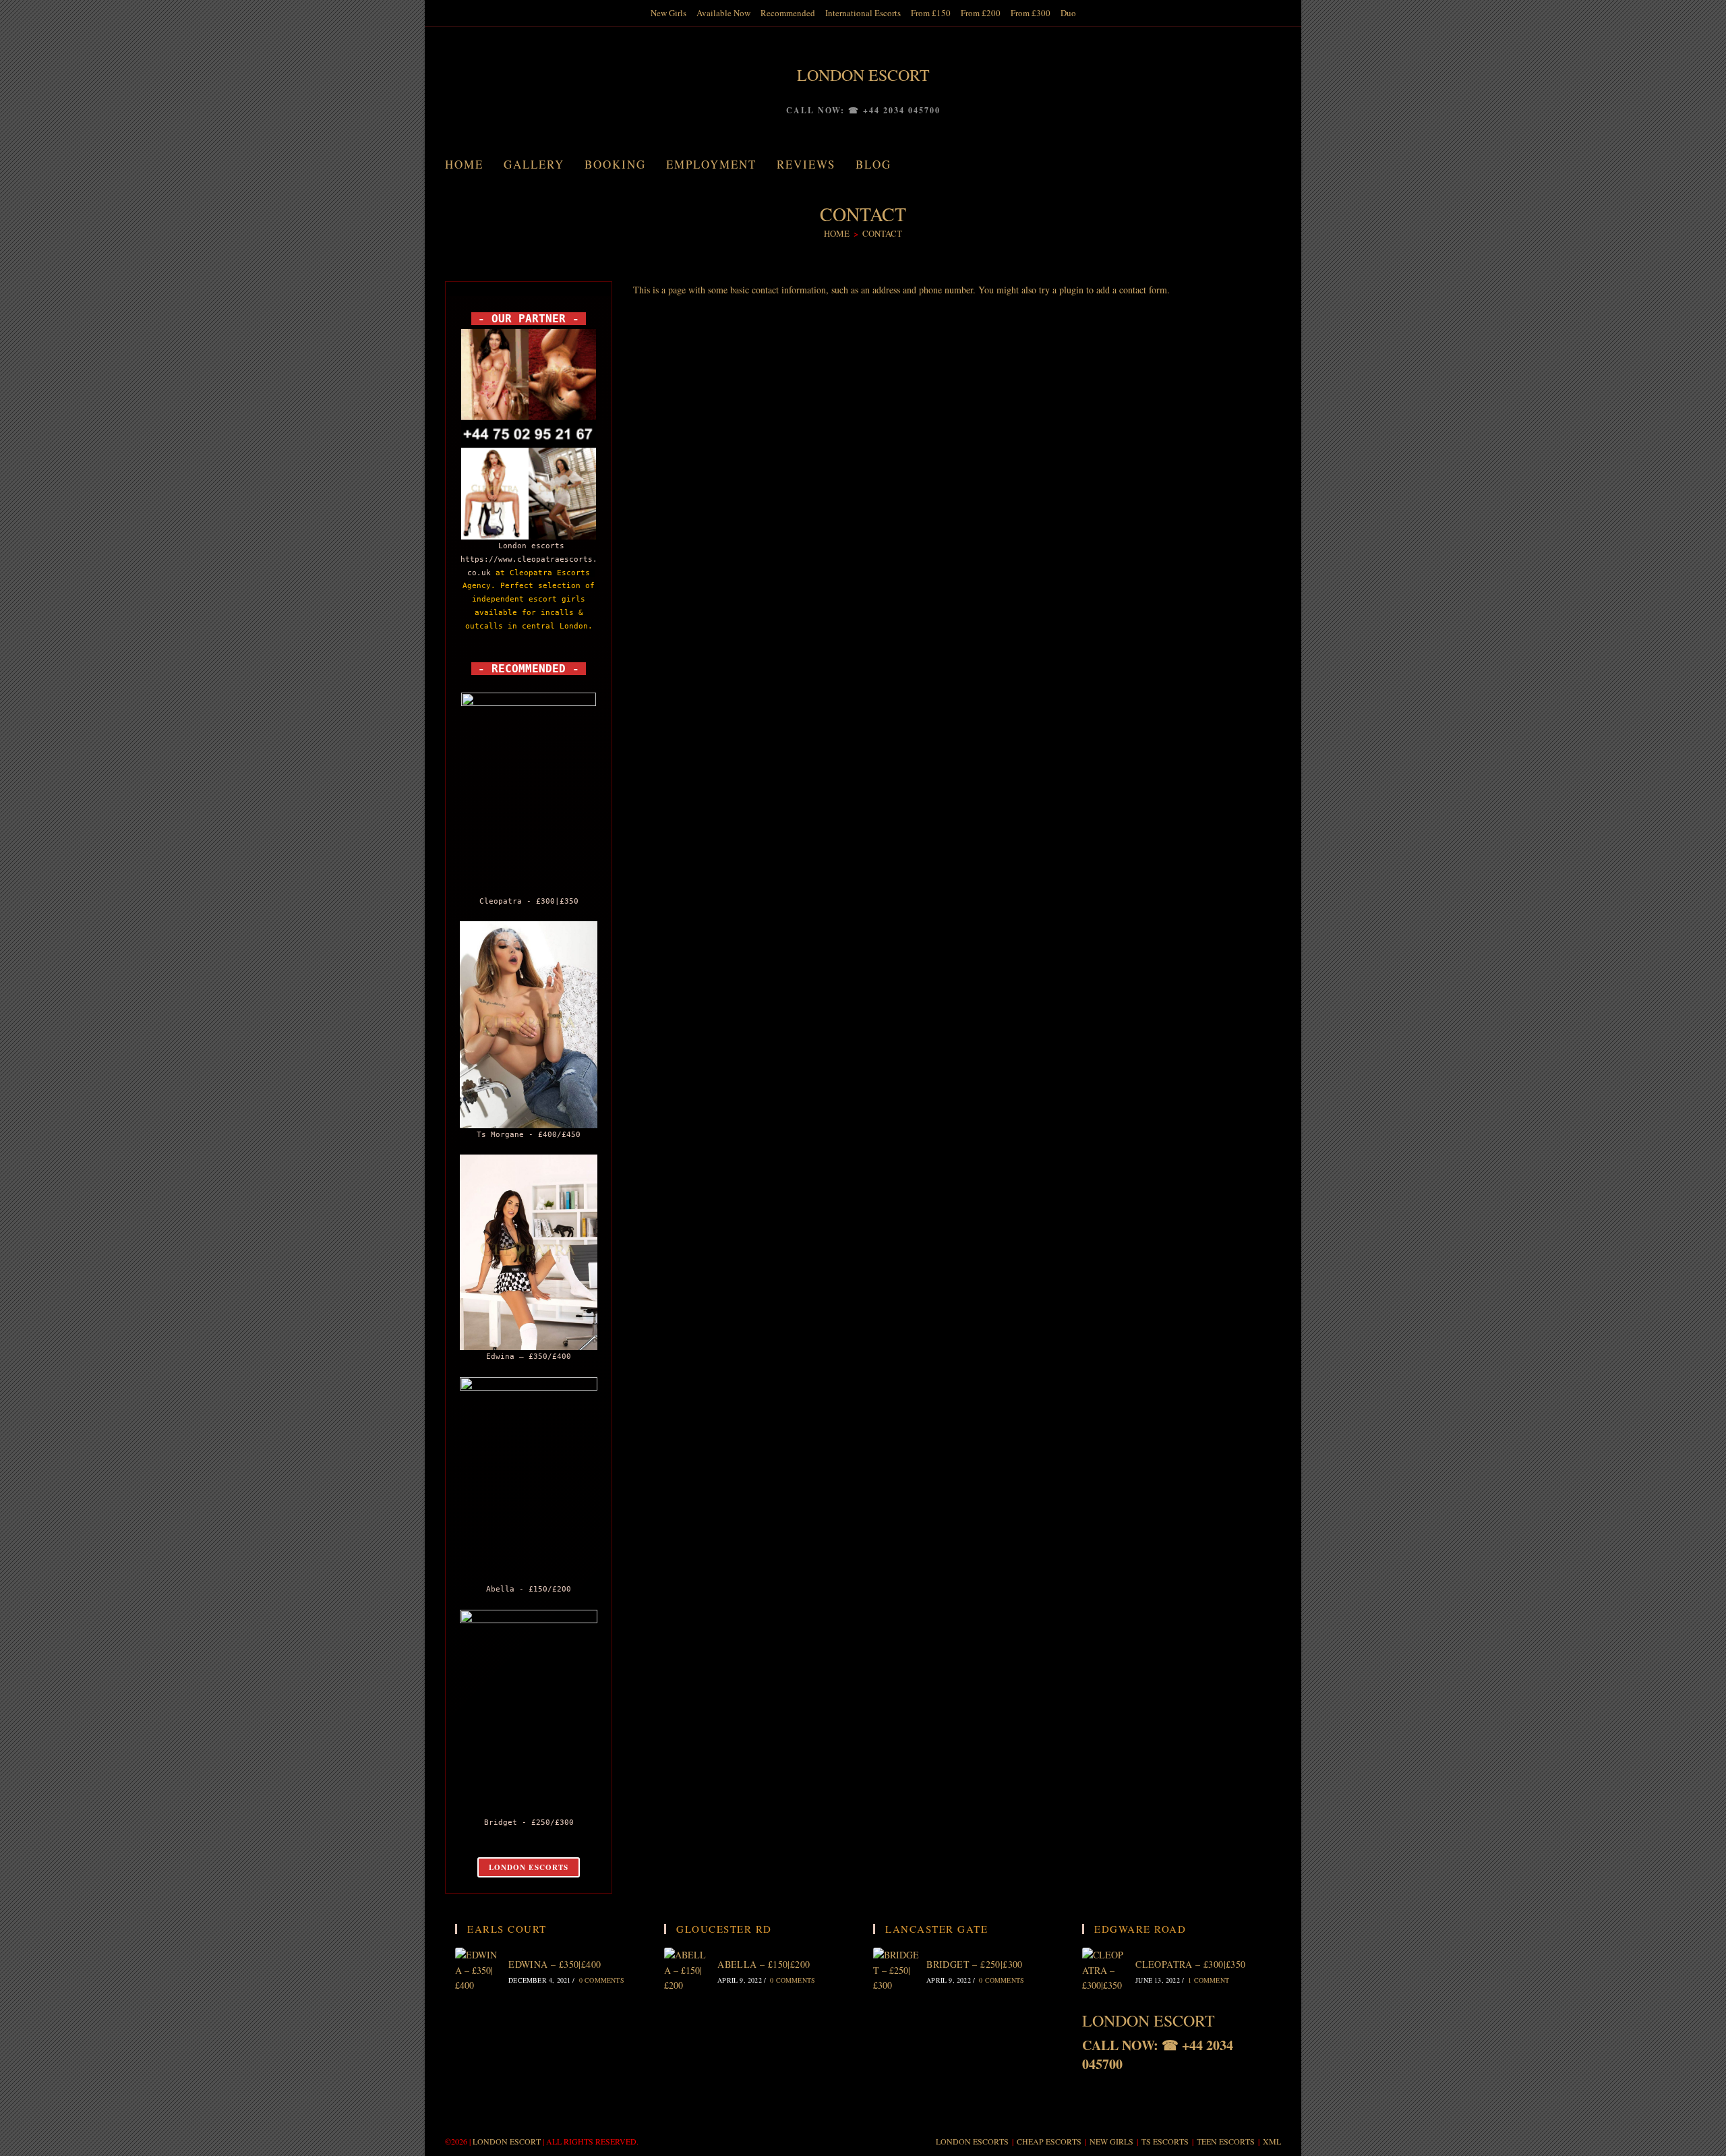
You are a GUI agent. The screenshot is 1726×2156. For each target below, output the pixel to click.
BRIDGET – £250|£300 (975, 1964)
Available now (723, 13)
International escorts (863, 13)
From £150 (931, 13)
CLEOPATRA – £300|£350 (1190, 1964)
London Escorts (972, 2141)
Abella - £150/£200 (529, 1589)
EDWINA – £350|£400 (555, 1964)
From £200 (981, 13)
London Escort (863, 75)
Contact (882, 233)
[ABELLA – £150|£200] (687, 1970)
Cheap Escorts (1049, 2141)
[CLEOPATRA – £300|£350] (1105, 1970)
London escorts (529, 546)
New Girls (668, 13)
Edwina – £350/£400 (529, 1357)
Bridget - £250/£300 (529, 1823)
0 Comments (602, 1980)
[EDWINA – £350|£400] (478, 1970)
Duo (1068, 13)
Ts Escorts (1165, 2141)
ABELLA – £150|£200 (764, 1964)
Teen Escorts (1226, 2141)
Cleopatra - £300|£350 (529, 901)
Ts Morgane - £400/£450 (529, 1135)
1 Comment (1209, 1980)
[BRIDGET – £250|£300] (896, 1970)
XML (1272, 2141)
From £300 (1031, 13)
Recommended (788, 13)
